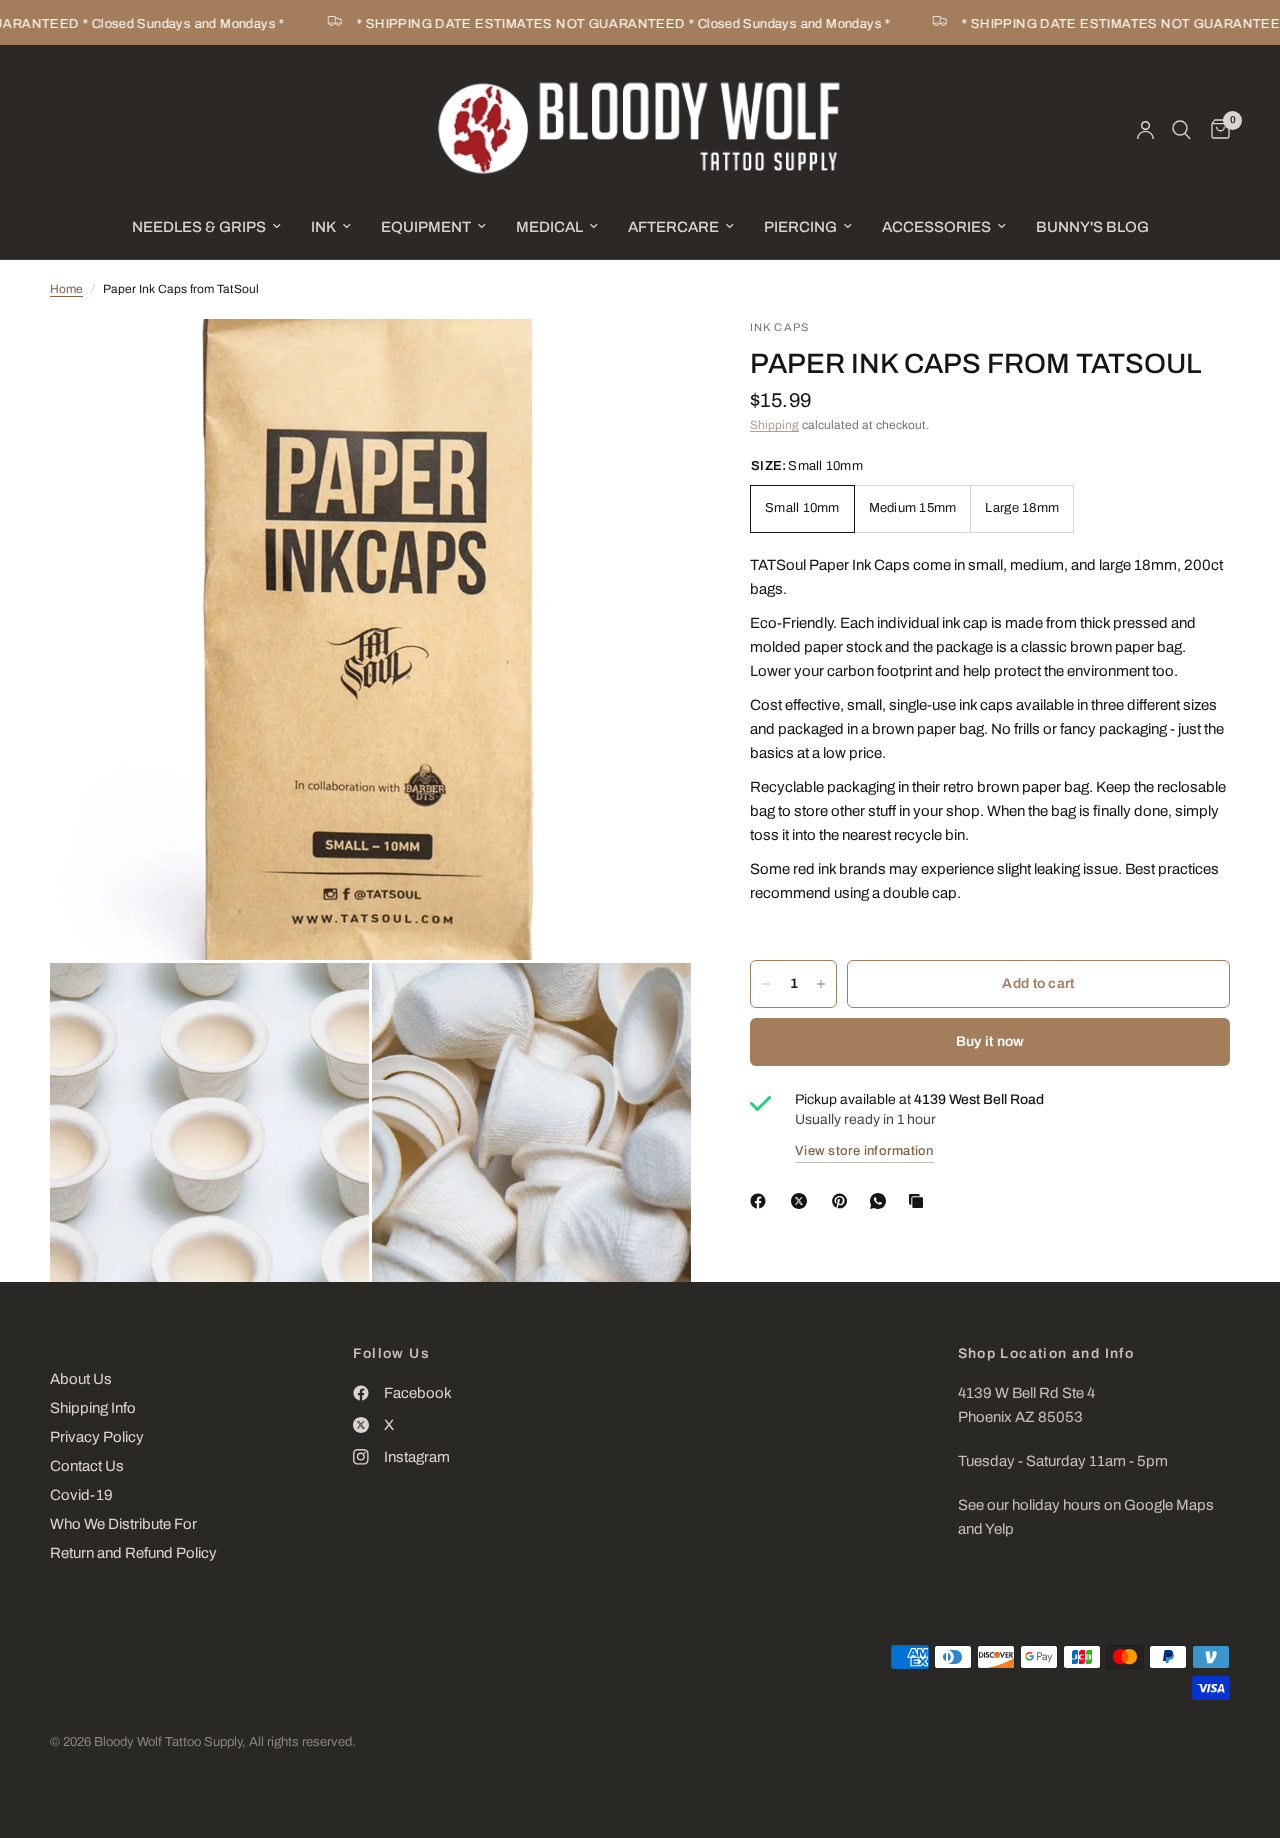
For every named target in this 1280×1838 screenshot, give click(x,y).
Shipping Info (93, 1408)
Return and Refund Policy (133, 1553)
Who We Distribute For (123, 1524)
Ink (323, 227)
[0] (1215, 130)
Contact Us (87, 1466)
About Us (81, 1379)
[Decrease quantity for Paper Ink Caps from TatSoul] (766, 984)
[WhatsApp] (882, 1201)
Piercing (800, 227)
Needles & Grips (199, 227)
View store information (864, 1151)
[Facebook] (762, 1201)
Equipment (426, 227)
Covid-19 (81, 1495)
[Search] (1181, 130)
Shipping (774, 425)
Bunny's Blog (1092, 227)
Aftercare (673, 227)
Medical (549, 227)
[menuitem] (206, 227)
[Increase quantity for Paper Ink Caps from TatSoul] (821, 984)
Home (66, 289)
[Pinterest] (844, 1201)
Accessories (936, 227)
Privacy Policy (97, 1437)
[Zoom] (649, 361)
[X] (803, 1201)
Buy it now (990, 1041)
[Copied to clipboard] (920, 1201)
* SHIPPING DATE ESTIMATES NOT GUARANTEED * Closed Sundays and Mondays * (601, 24)
